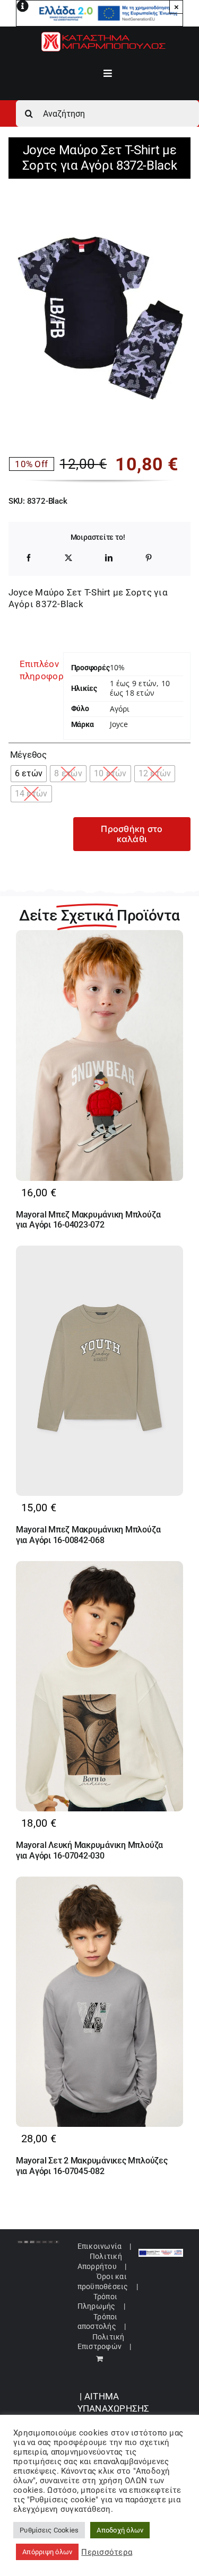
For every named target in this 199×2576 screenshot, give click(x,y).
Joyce (119, 724)
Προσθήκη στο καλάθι (132, 834)
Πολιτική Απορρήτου (100, 2261)
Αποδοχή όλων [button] (120, 2530)
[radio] (29, 774)
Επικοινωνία (100, 2246)
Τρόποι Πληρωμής (97, 2301)
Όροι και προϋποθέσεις (103, 2281)
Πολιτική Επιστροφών (101, 2342)
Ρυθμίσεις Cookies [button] (49, 2530)
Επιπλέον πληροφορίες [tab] (38, 670)
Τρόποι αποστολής (98, 2321)
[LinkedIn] (109, 558)
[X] (68, 558)
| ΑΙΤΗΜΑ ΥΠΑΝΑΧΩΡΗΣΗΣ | (114, 2408)
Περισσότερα (107, 2552)
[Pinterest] (149, 558)
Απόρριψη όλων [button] (47, 2552)
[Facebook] (29, 558)
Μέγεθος (28, 755)
